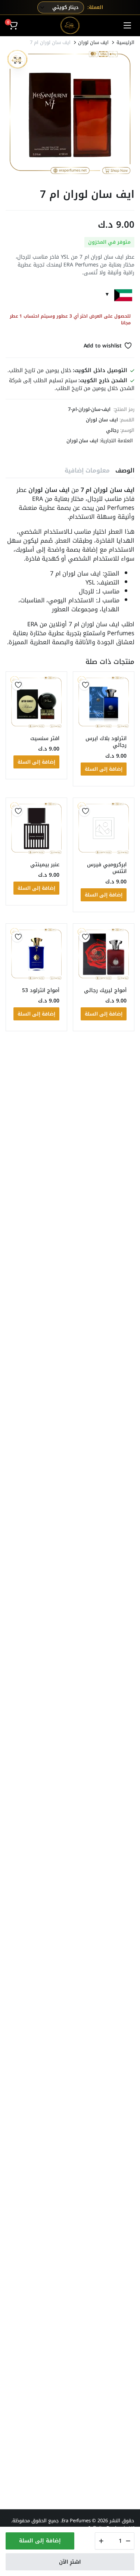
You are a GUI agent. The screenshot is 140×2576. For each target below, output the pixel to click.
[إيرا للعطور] (70, 25)
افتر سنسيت (45, 738)
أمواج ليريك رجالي (105, 990)
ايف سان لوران (93, 42)
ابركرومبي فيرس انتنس (107, 868)
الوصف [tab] (125, 470)
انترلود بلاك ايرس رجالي (106, 742)
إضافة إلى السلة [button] (104, 769)
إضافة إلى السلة (40, 2541)
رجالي (112, 430)
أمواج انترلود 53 (41, 990)
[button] (13, 25)
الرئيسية (125, 42)
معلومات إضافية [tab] (87, 470)
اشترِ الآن (70, 2562)
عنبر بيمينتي (45, 865)
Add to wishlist (103, 346)
